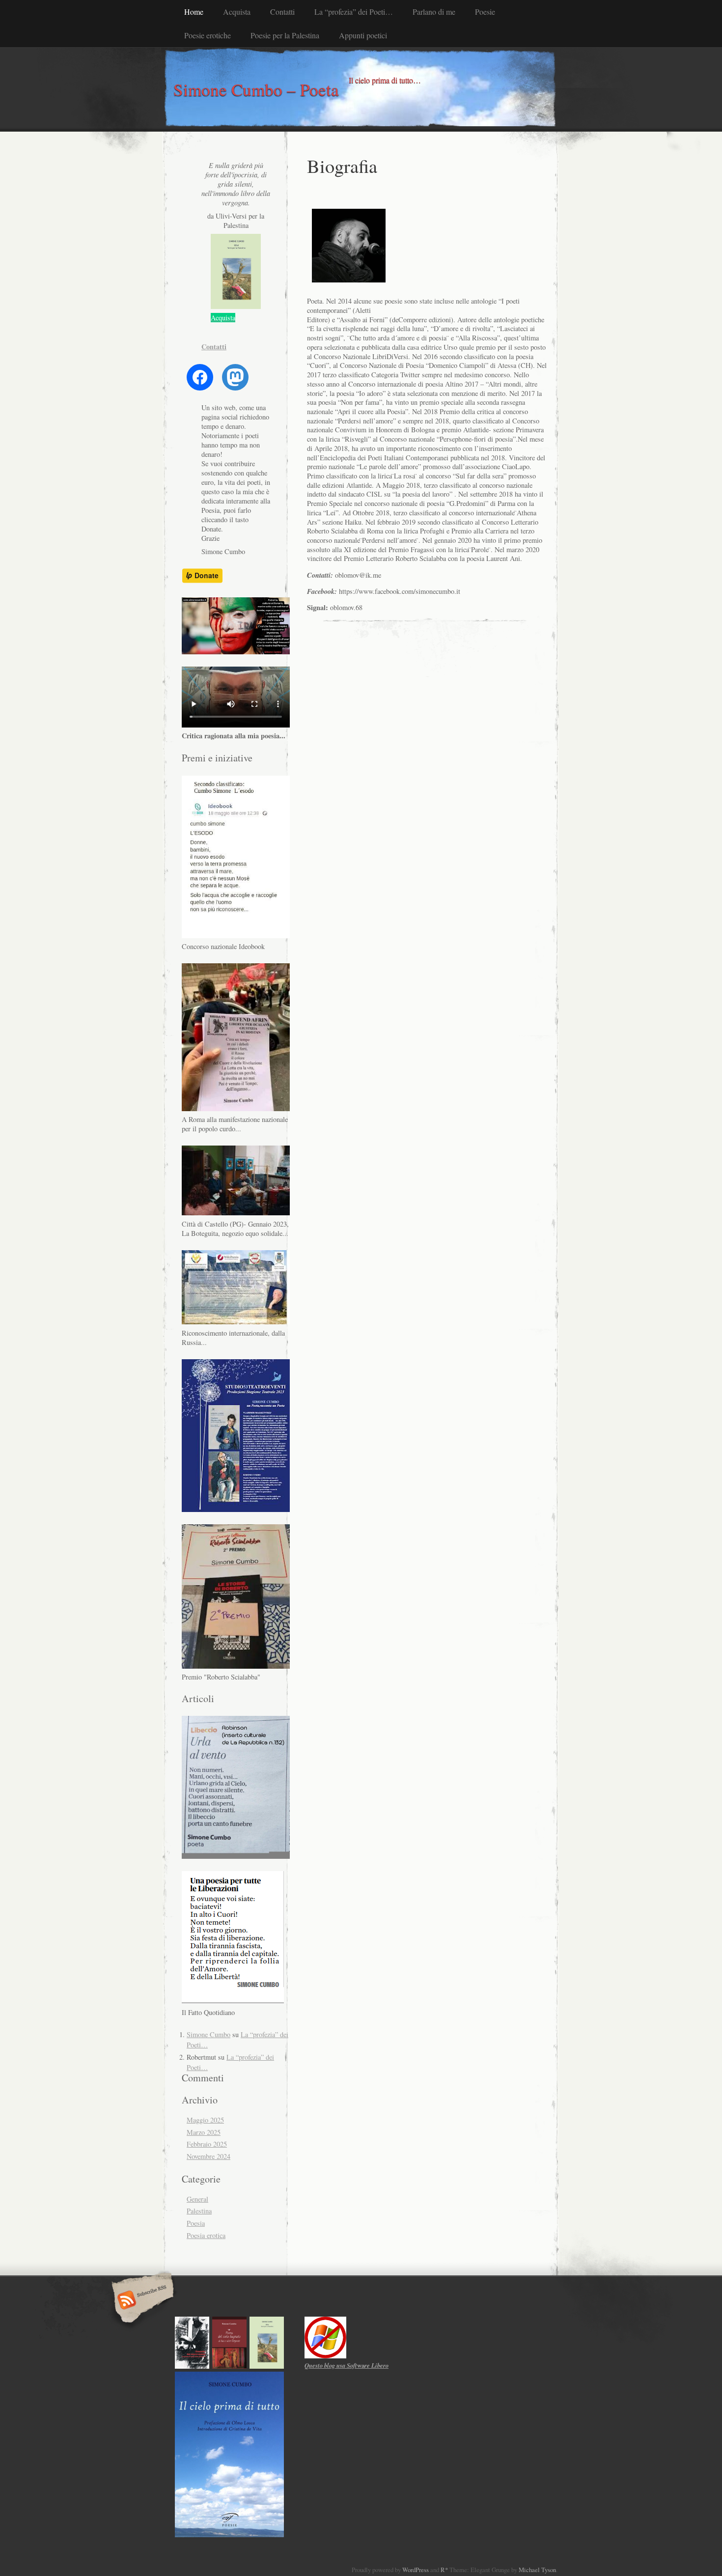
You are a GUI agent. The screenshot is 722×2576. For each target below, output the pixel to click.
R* (444, 2570)
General (197, 2199)
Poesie (485, 12)
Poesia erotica (206, 2235)
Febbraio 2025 (207, 2144)
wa (347, 2365)
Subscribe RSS (141, 2301)
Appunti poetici (363, 35)
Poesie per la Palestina (285, 35)
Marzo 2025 (204, 2132)
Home (194, 12)
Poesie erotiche (208, 35)
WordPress (416, 2570)
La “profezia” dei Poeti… (354, 12)
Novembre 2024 (208, 2156)
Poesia (196, 2223)
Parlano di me (434, 12)
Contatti (282, 12)
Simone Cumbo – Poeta (256, 89)
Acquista (237, 12)
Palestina (199, 2211)
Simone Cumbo (208, 2034)
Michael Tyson (537, 2570)
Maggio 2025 (205, 2120)
